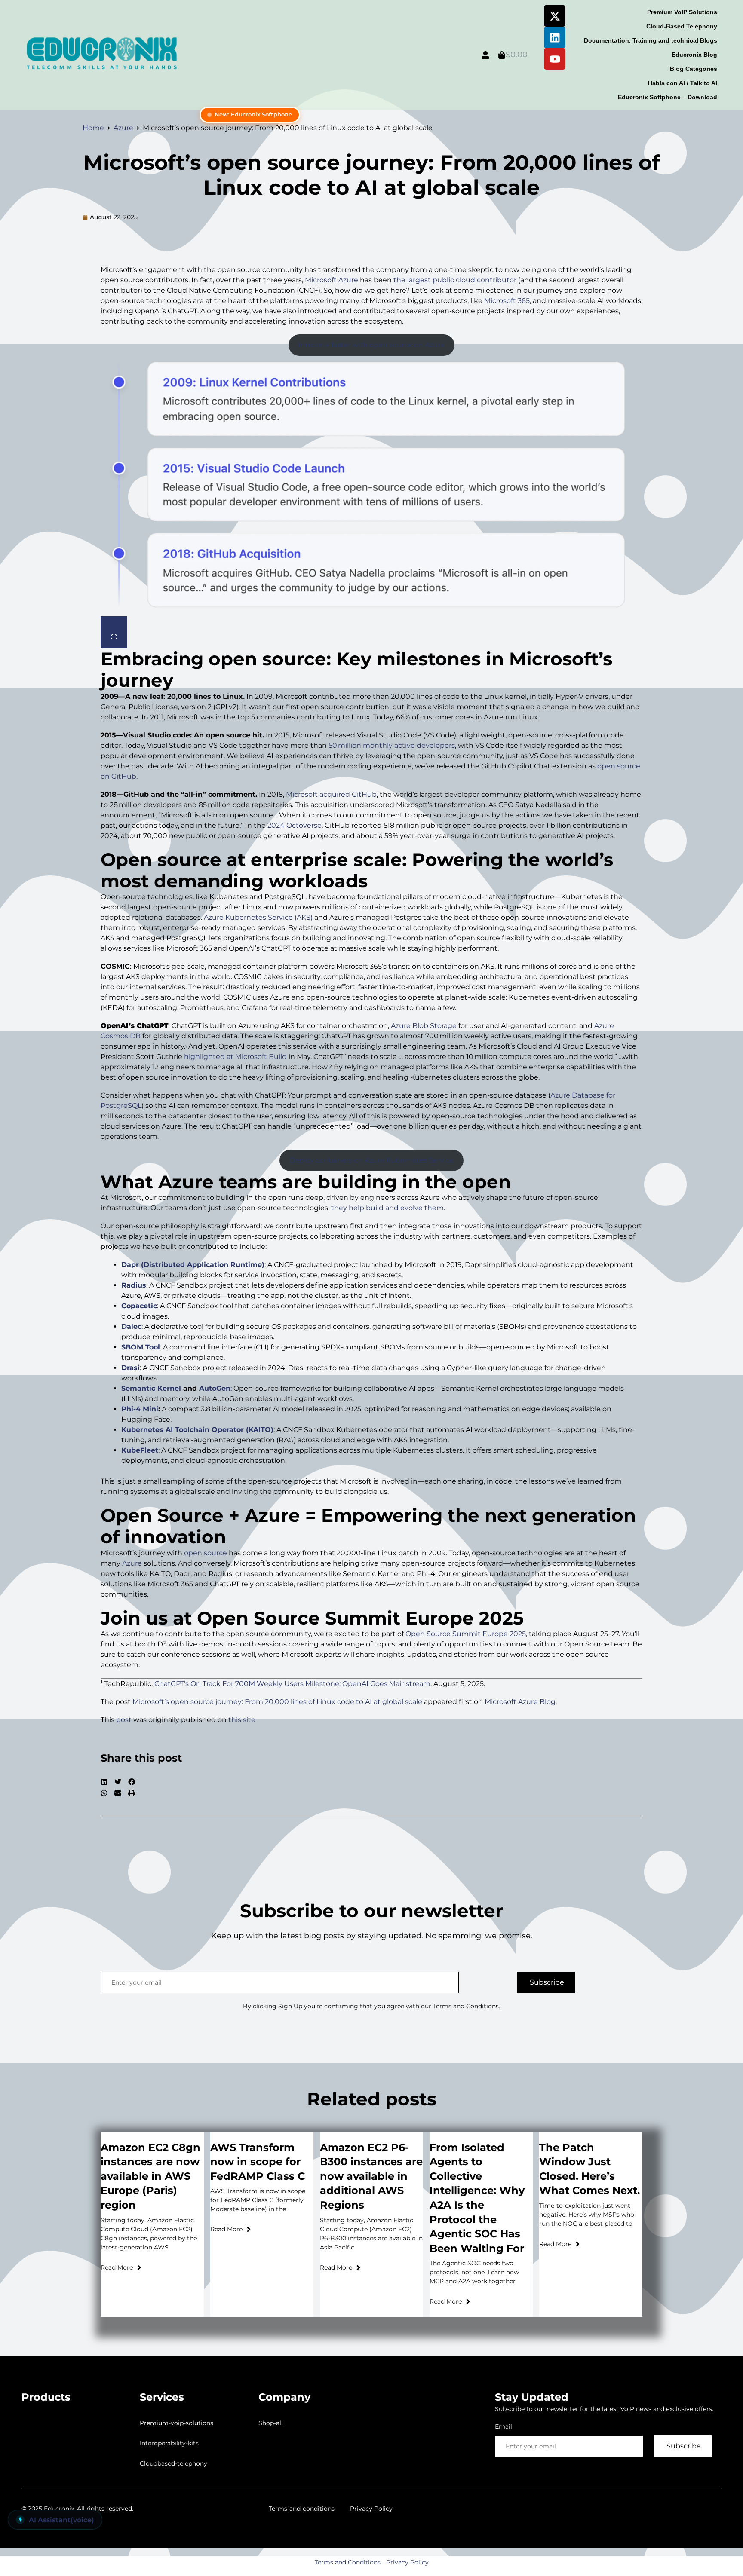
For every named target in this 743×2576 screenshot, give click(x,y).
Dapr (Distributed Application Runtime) (193, 1265)
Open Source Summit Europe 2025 (466, 1634)
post (124, 1720)
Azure (123, 128)
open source (206, 1553)
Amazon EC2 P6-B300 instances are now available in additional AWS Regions (371, 2176)
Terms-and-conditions (302, 2509)
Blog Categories (694, 69)
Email (504, 2426)
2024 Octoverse (295, 825)
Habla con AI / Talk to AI (683, 83)
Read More (117, 2267)
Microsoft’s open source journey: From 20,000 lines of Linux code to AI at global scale (372, 175)
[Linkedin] (555, 37)
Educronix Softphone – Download (668, 97)
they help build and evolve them (387, 1208)
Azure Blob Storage (424, 1026)
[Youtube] (555, 59)
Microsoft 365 (507, 301)
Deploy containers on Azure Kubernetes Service (371, 1160)
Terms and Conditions (348, 2562)
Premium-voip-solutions (177, 2423)
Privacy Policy (371, 2509)
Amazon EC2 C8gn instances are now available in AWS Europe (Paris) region (150, 2176)
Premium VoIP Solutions (682, 12)
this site (242, 1720)
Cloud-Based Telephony (682, 26)
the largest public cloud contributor (455, 280)
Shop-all (271, 2423)
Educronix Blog (694, 55)
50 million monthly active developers (392, 745)
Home (93, 128)
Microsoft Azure (332, 280)
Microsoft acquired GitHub (331, 794)
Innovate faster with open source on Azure (371, 345)
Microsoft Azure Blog (520, 1702)
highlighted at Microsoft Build (235, 1057)
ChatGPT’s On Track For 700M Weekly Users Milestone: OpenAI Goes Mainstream (292, 1684)
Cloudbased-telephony (173, 2463)
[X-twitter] (555, 16)
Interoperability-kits (169, 2443)
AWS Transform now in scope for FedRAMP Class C (258, 2162)
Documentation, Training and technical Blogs (651, 40)
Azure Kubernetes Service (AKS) (258, 917)
